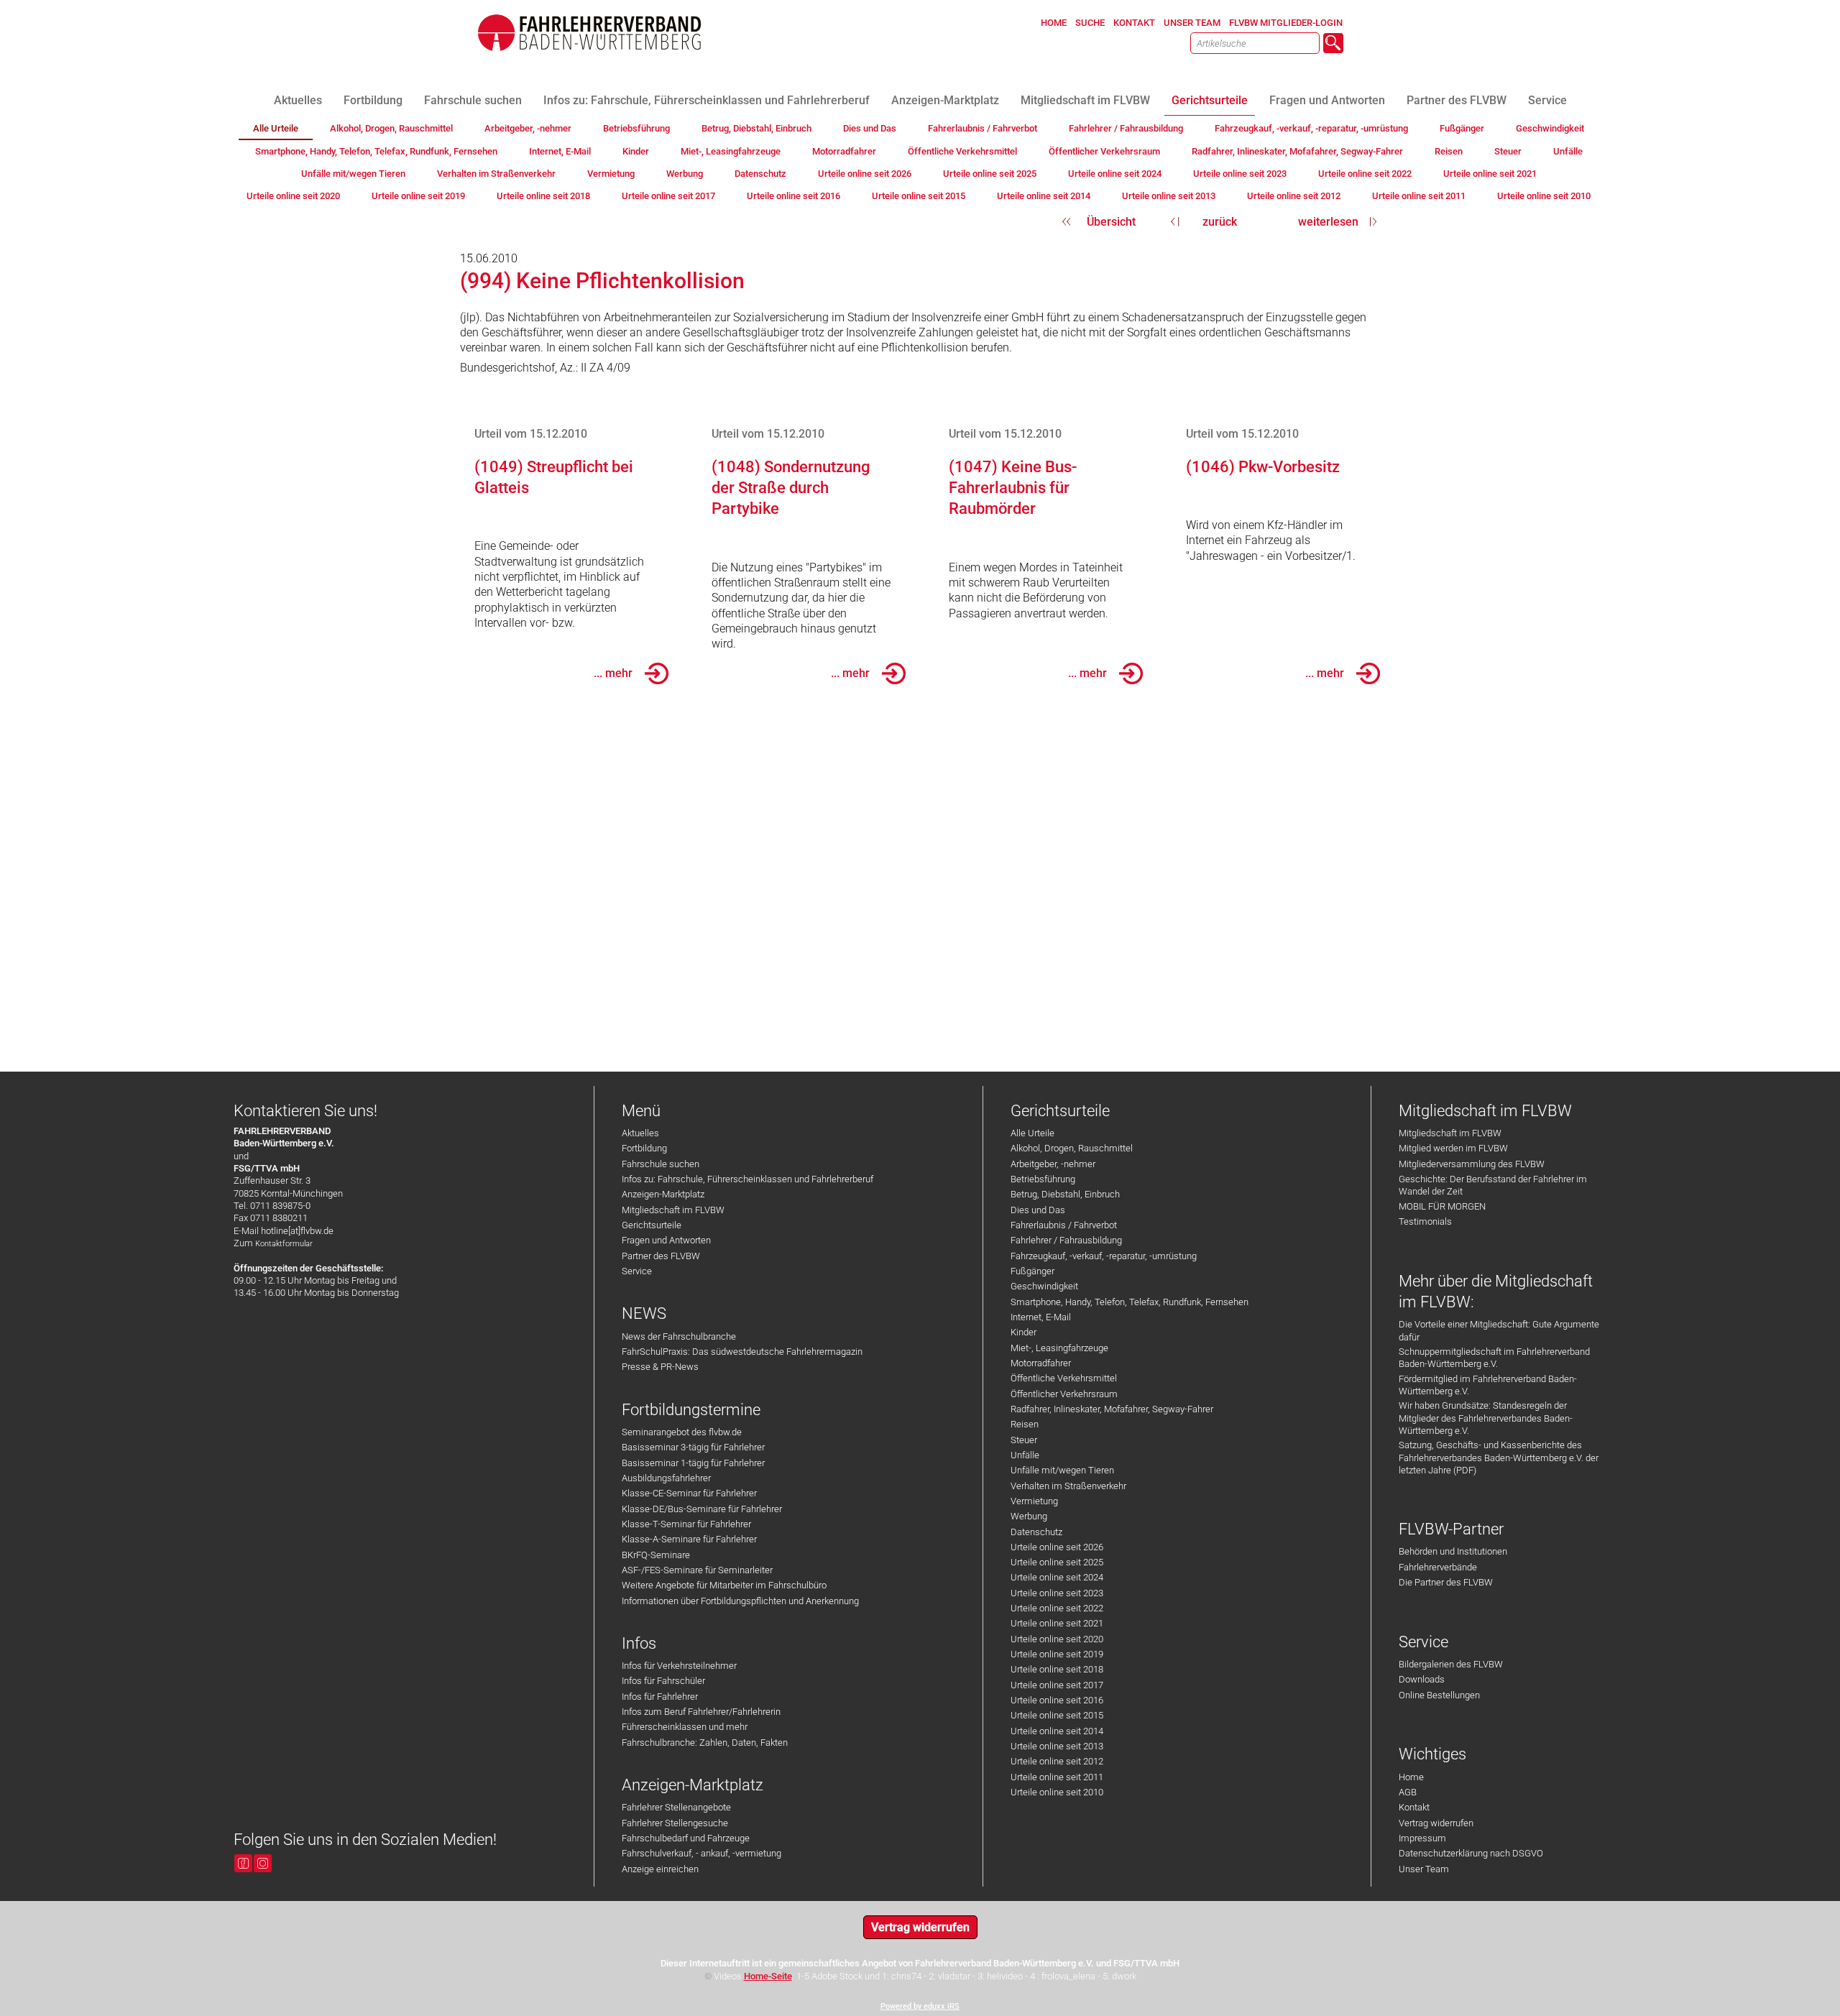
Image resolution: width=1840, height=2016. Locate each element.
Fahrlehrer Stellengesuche (675, 1823)
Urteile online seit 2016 (1057, 1700)
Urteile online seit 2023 (1057, 1593)
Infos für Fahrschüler (663, 1681)
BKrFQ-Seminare (656, 1555)
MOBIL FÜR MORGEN (1442, 1206)
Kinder (1023, 1332)
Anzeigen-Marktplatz (663, 1194)
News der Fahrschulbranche (679, 1336)
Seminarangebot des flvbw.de (682, 1432)
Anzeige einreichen (660, 1869)
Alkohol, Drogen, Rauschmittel (1072, 1148)
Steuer (1024, 1440)
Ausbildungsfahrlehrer (666, 1478)
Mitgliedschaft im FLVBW (673, 1210)
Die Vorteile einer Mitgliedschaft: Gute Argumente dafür (1499, 1330)
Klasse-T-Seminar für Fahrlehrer (686, 1524)
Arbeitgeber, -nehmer (1053, 1164)
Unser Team (1424, 1869)
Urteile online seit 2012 (1057, 1761)
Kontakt (1414, 1807)
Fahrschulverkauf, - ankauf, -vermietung (701, 1853)
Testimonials (1425, 1221)
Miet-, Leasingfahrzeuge (1059, 1348)
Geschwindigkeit (1044, 1286)
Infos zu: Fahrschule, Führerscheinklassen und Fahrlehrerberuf (747, 1179)
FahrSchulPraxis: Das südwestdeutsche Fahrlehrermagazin (742, 1352)
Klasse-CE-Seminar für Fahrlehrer (689, 1493)
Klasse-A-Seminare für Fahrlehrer (689, 1539)
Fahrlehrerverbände (1438, 1567)
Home (1411, 1777)
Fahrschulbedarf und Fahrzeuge (686, 1838)
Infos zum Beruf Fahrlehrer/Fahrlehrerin (701, 1712)
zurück (1220, 222)
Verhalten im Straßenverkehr (1068, 1486)
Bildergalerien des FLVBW (1451, 1664)
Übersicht (1111, 222)
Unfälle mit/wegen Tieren (1062, 1470)
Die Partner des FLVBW (1446, 1582)
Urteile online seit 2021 (1057, 1623)
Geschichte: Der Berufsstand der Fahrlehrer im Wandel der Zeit (1493, 1185)
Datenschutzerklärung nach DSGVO (1471, 1853)
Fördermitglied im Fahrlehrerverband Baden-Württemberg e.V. (1488, 1385)
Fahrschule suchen (661, 1164)
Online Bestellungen (1439, 1695)
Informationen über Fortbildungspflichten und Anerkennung (740, 1601)
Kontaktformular (284, 1244)
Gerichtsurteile (652, 1225)
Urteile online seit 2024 (1057, 1577)
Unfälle (1025, 1455)
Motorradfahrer (1041, 1363)
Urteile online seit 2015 (1057, 1715)
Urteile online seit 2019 (1057, 1654)
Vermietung (1034, 1501)
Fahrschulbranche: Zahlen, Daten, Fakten (705, 1743)
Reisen (1025, 1424)
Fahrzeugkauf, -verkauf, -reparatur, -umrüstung (1104, 1256)
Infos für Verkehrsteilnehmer (679, 1666)
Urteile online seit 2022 (1057, 1608)
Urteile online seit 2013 (1057, 1746)
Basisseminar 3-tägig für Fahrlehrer (693, 1447)
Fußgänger (1032, 1271)
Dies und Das (1038, 1210)
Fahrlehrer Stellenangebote (676, 1807)
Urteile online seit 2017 (1057, 1685)
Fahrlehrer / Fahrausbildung (1066, 1240)
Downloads (1422, 1679)
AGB (1408, 1792)
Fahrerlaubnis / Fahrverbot (1064, 1225)
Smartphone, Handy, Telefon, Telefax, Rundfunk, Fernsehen (1130, 1302)
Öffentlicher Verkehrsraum (1064, 1394)
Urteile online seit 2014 (1057, 1731)
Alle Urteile (1032, 1133)
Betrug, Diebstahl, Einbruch (1065, 1194)
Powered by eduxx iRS (920, 2006)
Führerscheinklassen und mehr (685, 1727)
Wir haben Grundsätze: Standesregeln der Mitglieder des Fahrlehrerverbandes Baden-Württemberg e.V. (1486, 1418)
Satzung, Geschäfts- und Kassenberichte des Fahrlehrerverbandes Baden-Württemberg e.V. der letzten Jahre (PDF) (1499, 1458)
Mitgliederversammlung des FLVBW (1472, 1164)
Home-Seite (768, 1976)
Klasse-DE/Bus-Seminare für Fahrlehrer (702, 1509)
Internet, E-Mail (1041, 1317)
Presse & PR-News (660, 1367)
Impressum (1422, 1838)
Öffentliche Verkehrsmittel (1064, 1378)
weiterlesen (1328, 222)
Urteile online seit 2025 (1057, 1562)
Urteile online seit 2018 (1057, 1669)
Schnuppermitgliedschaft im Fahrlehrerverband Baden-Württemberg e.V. (1494, 1358)
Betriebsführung (1043, 1179)
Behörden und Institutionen (1453, 1551)
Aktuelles (640, 1133)
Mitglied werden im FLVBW (1453, 1148)
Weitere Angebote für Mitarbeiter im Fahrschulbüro (724, 1585)
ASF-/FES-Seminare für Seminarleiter (697, 1570)
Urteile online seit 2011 (1057, 1777)
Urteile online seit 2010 (1057, 1792)
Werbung (1029, 1516)
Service (637, 1271)
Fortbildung (644, 1148)
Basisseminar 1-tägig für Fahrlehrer (693, 1463)
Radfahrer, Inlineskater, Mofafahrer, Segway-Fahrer (1112, 1409)
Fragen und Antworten (666, 1240)
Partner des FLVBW (661, 1256)
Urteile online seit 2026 (1057, 1547)
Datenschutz (1036, 1532)
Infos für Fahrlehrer (660, 1697)
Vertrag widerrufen (1436, 1823)
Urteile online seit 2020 (1057, 1639)
